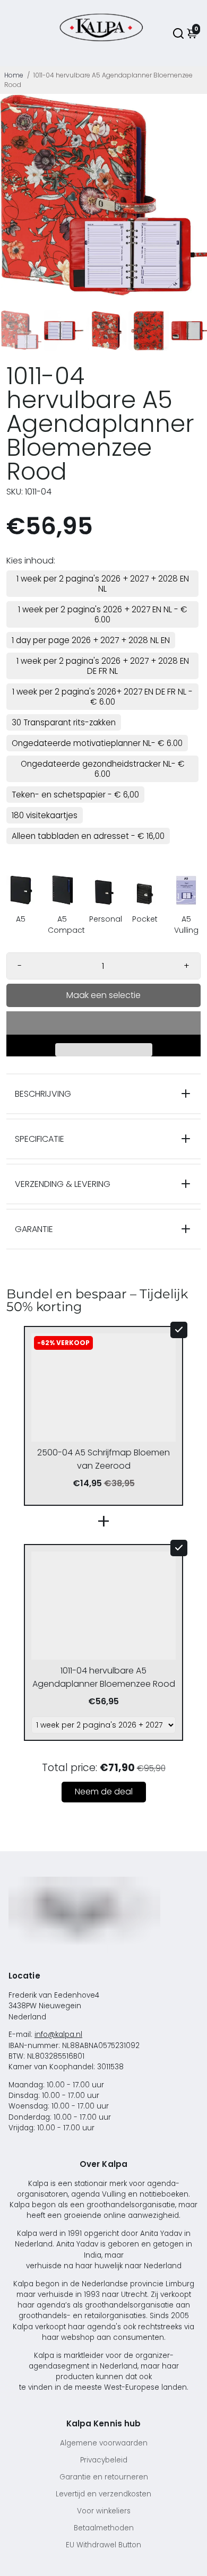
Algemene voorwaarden (104, 2443)
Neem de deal (104, 1792)
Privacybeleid (104, 2460)
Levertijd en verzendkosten (103, 2494)
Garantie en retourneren (104, 2477)
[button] (103, 1023)
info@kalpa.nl (58, 2035)
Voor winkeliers (104, 2511)
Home (14, 75)
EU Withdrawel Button (103, 2545)
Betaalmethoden (104, 2528)
